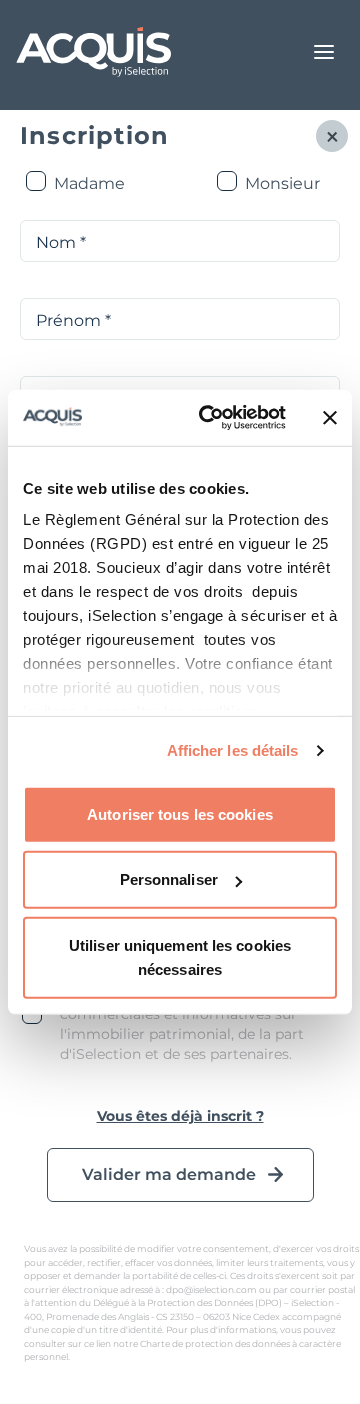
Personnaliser (169, 879)
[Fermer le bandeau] (330, 418)
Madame (89, 183)
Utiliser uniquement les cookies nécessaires (180, 956)
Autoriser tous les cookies (180, 813)
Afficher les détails (233, 750)
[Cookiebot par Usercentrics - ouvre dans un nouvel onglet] (211, 418)
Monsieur (282, 183)
